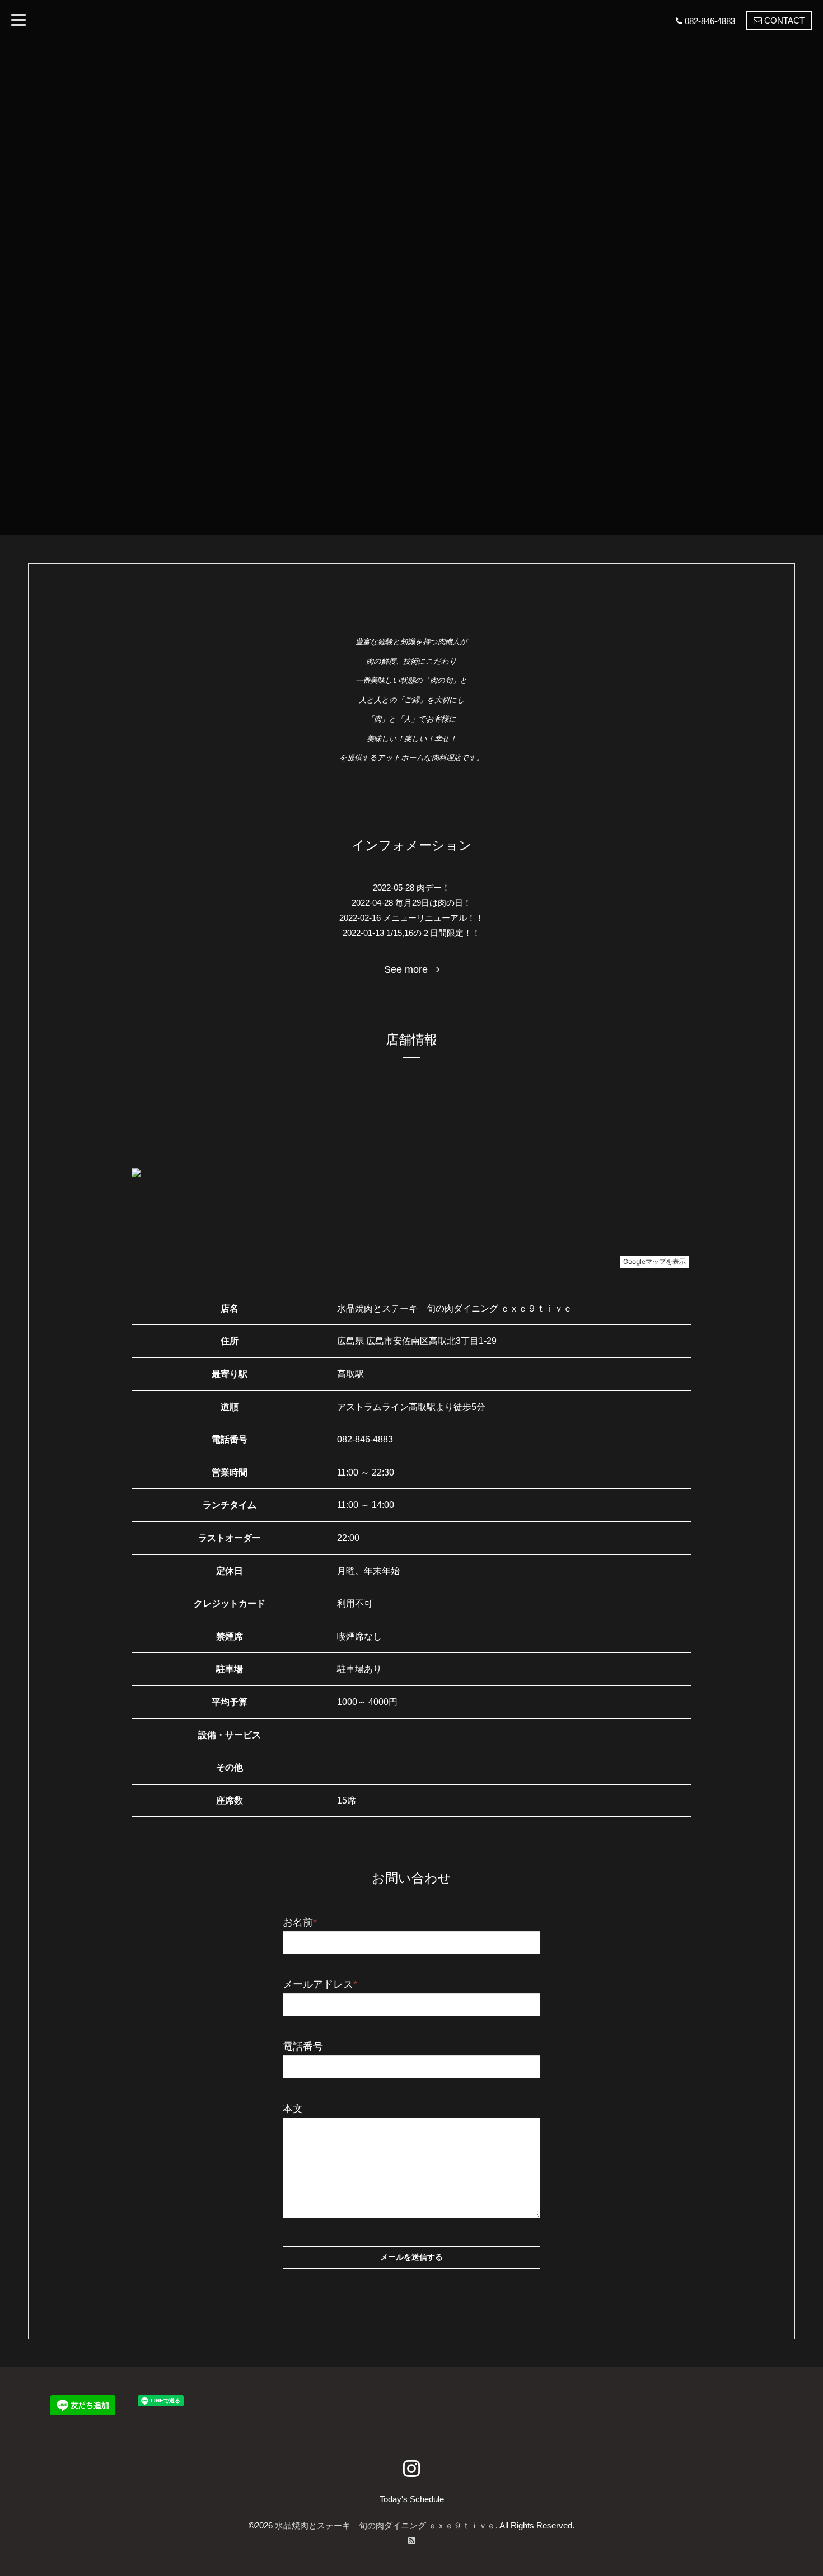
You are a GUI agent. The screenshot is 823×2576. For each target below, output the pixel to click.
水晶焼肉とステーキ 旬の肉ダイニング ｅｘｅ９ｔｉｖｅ (385, 2525)
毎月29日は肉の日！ (433, 903)
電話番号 (303, 2046)
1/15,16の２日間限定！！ (433, 933)
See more (410, 969)
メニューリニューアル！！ (433, 918)
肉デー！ (433, 887)
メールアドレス (320, 1984)
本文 (293, 2109)
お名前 (300, 1922)
